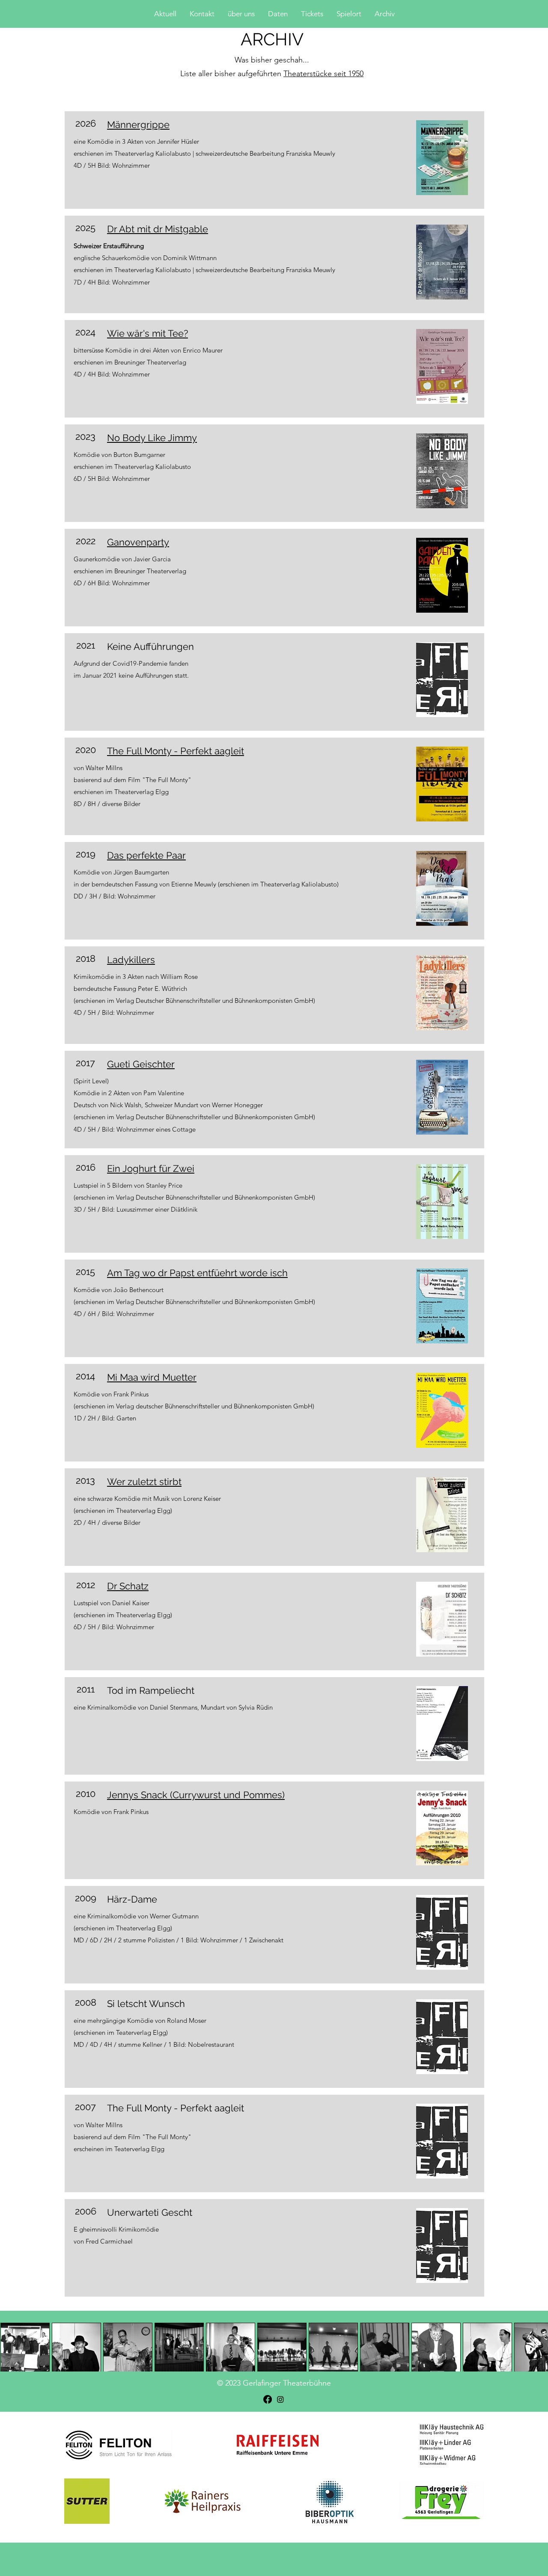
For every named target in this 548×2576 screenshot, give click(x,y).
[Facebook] (268, 2399)
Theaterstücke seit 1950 (323, 74)
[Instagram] (280, 2399)
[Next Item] (533, 2347)
